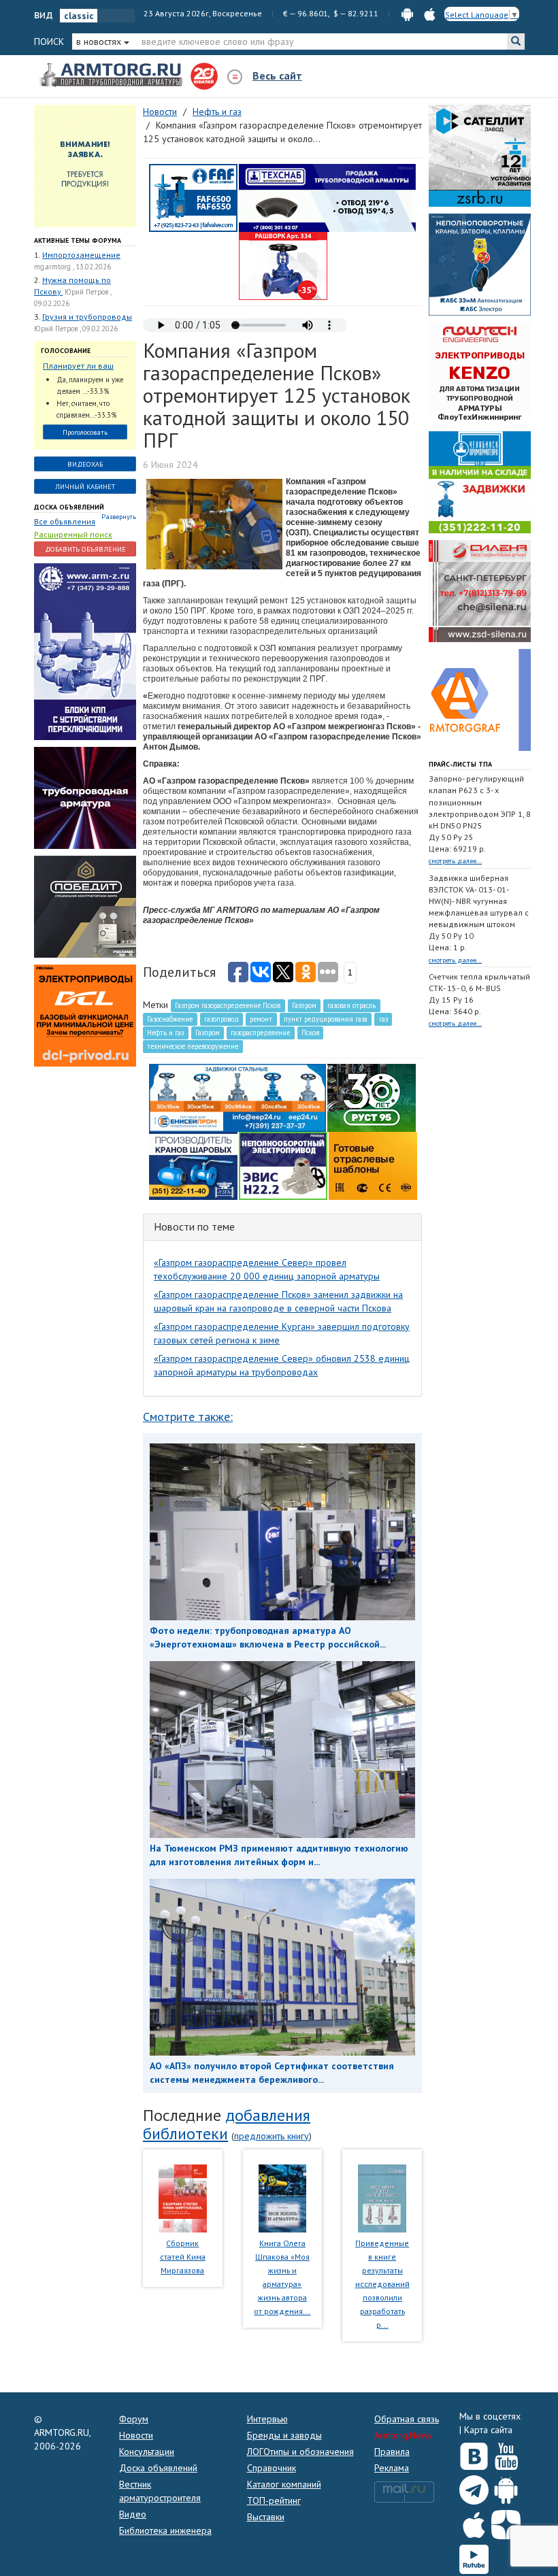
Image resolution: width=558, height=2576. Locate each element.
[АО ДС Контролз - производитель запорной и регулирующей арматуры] (85, 797)
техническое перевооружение (193, 1046)
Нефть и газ (165, 1033)
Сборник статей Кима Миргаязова (183, 2257)
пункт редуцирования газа (326, 1019)
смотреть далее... (455, 861)
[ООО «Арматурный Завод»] (85, 651)
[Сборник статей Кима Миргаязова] (183, 2197)
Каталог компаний (284, 2484)
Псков (310, 1033)
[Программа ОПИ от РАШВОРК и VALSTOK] (283, 265)
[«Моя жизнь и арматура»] (282, 2197)
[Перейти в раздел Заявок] (85, 165)
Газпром (304, 1005)
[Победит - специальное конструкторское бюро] (85, 906)
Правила (392, 2452)
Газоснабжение (170, 1019)
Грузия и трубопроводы (87, 317)
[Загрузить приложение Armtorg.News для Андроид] (506, 2487)
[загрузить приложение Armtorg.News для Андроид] (407, 13)
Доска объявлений (69, 507)
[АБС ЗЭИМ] (480, 264)
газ (383, 1019)
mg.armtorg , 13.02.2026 (72, 267)
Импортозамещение (81, 255)
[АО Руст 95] (372, 1097)
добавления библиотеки (227, 2124)
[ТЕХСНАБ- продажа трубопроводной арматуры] (327, 197)
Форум (134, 2419)
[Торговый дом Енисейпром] (237, 1097)
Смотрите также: (188, 1417)
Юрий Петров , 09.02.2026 (76, 329)
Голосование (66, 351)
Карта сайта (488, 2430)
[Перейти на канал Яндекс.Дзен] (506, 2522)
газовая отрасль (351, 1005)
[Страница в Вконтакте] (474, 2454)
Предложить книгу (272, 2136)
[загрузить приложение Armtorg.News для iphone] (430, 13)
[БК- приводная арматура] (85, 1015)
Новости (136, 2435)
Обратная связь (407, 2419)
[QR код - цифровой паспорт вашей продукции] (373, 1165)
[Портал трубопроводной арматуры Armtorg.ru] (112, 76)
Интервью (267, 2419)
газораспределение (260, 1033)
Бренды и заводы (284, 2435)
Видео (133, 2514)
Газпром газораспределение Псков (228, 1005)
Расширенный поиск (73, 534)
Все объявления (65, 521)
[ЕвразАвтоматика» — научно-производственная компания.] (283, 1165)
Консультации (147, 2452)
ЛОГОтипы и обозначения (300, 2452)
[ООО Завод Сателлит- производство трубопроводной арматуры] (480, 155)
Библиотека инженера (165, 2530)
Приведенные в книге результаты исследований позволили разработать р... (382, 2284)
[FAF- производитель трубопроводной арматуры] (193, 197)
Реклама (392, 2468)
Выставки (266, 2517)
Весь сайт (277, 76)
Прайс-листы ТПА (460, 764)
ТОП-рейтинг (274, 2500)
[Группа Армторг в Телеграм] (474, 2487)
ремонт (261, 1019)
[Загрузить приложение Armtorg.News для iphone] (474, 2522)
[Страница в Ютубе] (506, 2454)
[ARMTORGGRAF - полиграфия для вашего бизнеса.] (480, 699)
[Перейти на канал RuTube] (474, 2557)
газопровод (221, 1019)
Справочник (272, 2468)
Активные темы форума (78, 240)
